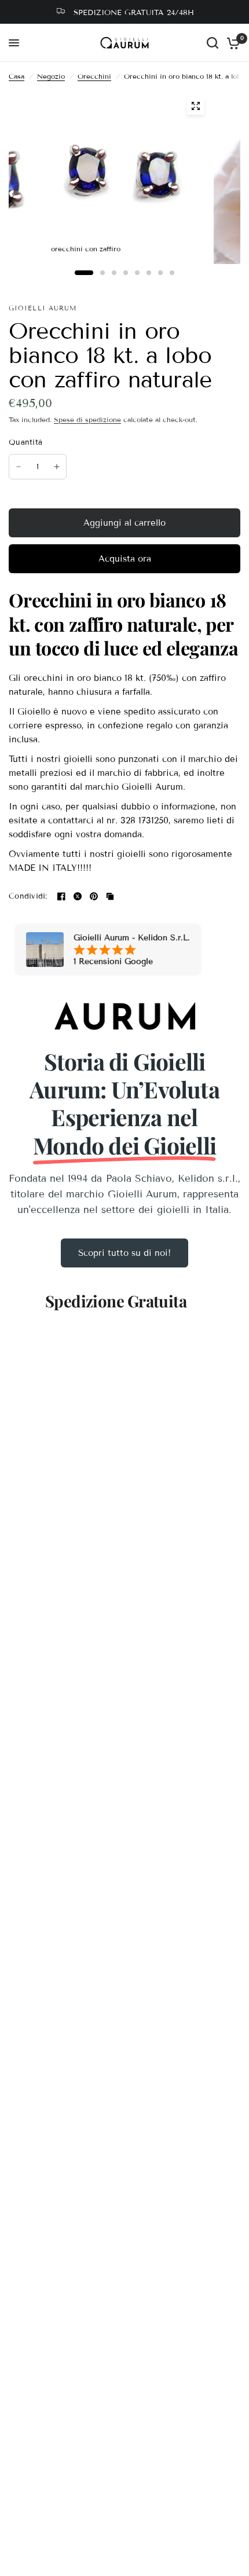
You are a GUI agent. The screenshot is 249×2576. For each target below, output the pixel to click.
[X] (78, 896)
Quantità (25, 442)
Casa (17, 76)
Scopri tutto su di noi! (124, 1253)
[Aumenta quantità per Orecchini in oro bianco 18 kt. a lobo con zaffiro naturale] (57, 467)
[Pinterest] (94, 896)
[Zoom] (196, 106)
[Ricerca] (213, 43)
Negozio (51, 76)
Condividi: (28, 897)
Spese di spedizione (87, 419)
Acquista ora (125, 559)
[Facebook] (61, 896)
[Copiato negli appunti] (110, 896)
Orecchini (94, 76)
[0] (231, 43)
